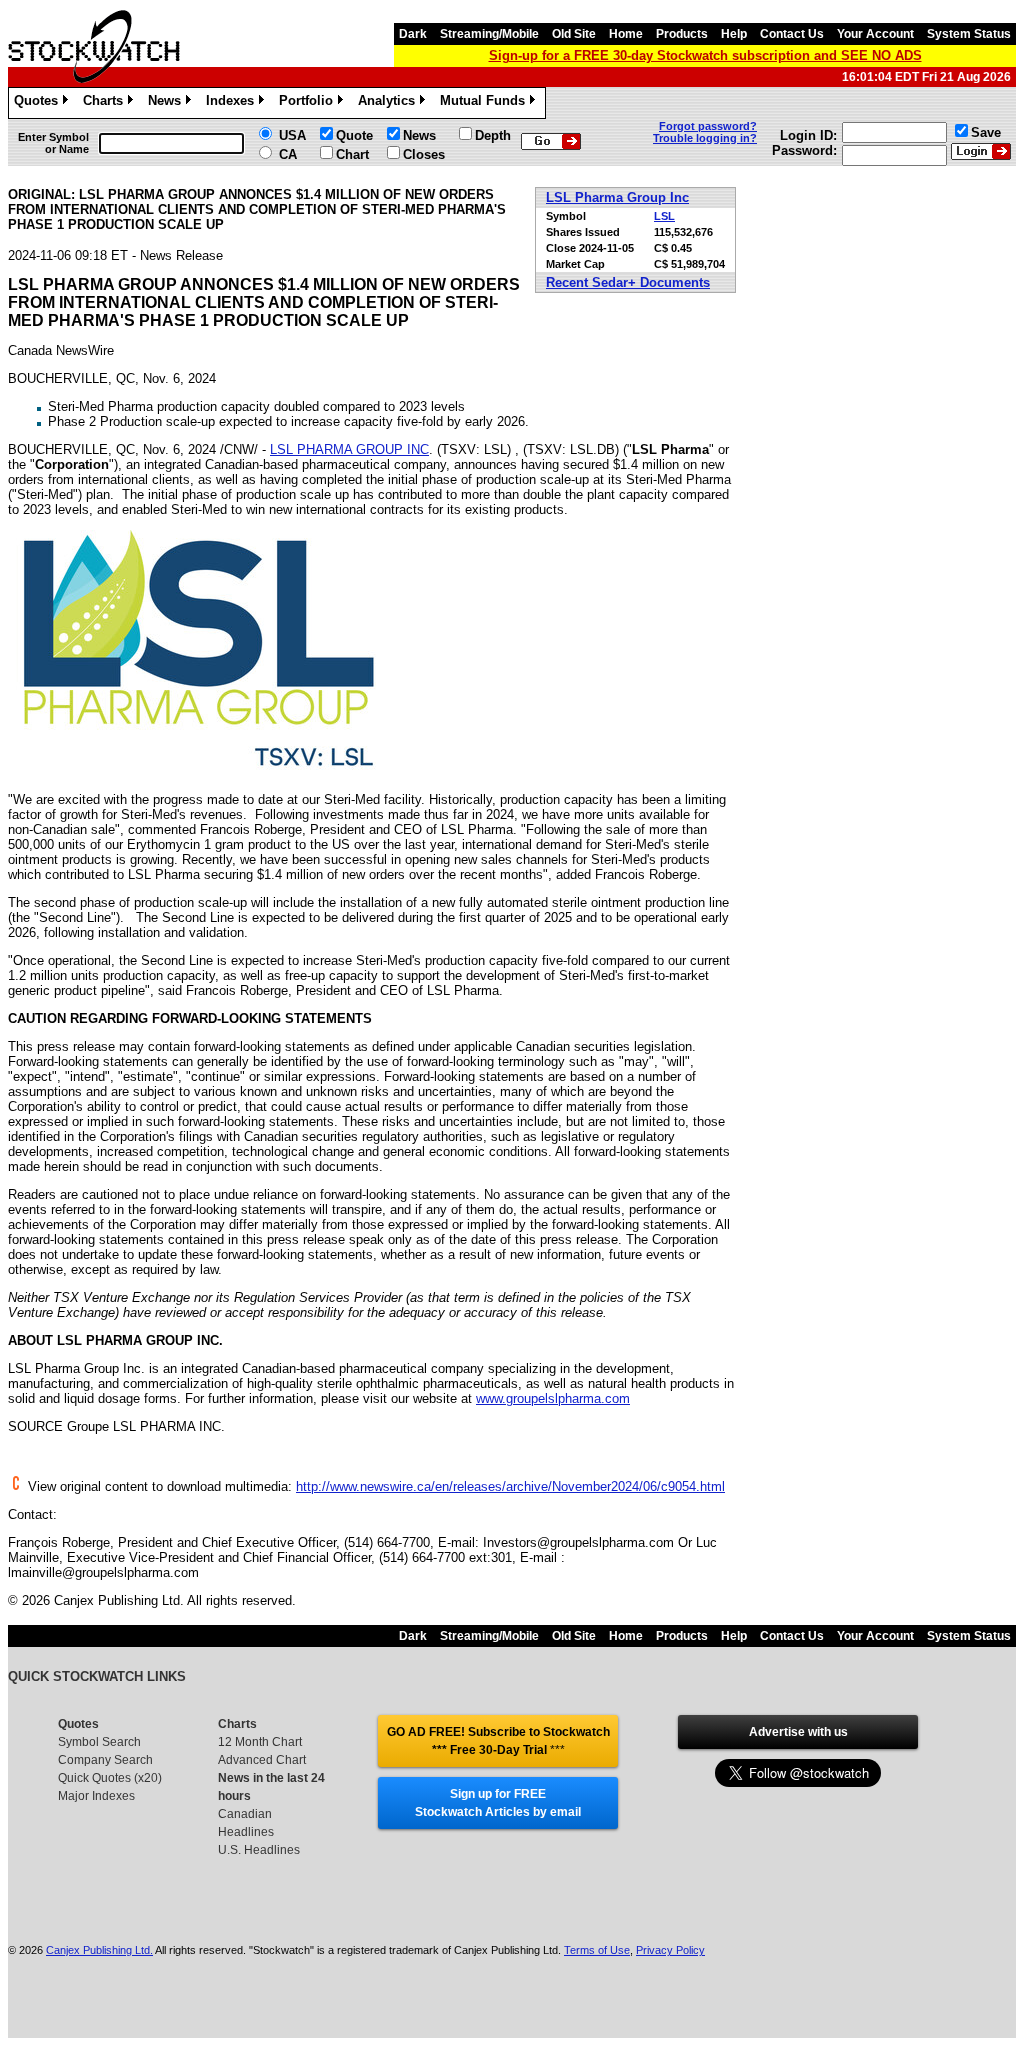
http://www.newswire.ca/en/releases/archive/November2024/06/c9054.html (510, 1486)
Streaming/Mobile (489, 34)
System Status (969, 34)
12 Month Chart (260, 1742)
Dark (413, 34)
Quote (354, 135)
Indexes (233, 103)
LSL (664, 216)
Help (734, 34)
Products (682, 34)
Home (626, 34)
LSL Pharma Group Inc (617, 197)
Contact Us (792, 34)
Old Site (574, 34)
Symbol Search (99, 1742)
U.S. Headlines (259, 1850)
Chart (352, 154)
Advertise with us (798, 1732)
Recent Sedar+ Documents (628, 282)
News (168, 103)
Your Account (875, 34)
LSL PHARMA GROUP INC (349, 449)
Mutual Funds (486, 103)
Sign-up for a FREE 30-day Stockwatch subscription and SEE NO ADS (705, 55)
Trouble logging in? (705, 138)
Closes (424, 154)
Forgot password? (708, 126)
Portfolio (309, 103)
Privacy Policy (670, 1950)
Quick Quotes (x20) (110, 1778)
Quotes (39, 103)
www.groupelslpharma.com (553, 1398)
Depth (493, 135)
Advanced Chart (262, 1760)
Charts (106, 103)
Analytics (390, 103)
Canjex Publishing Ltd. (99, 1950)
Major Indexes (96, 1796)
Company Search (105, 1760)
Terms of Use (597, 1950)
